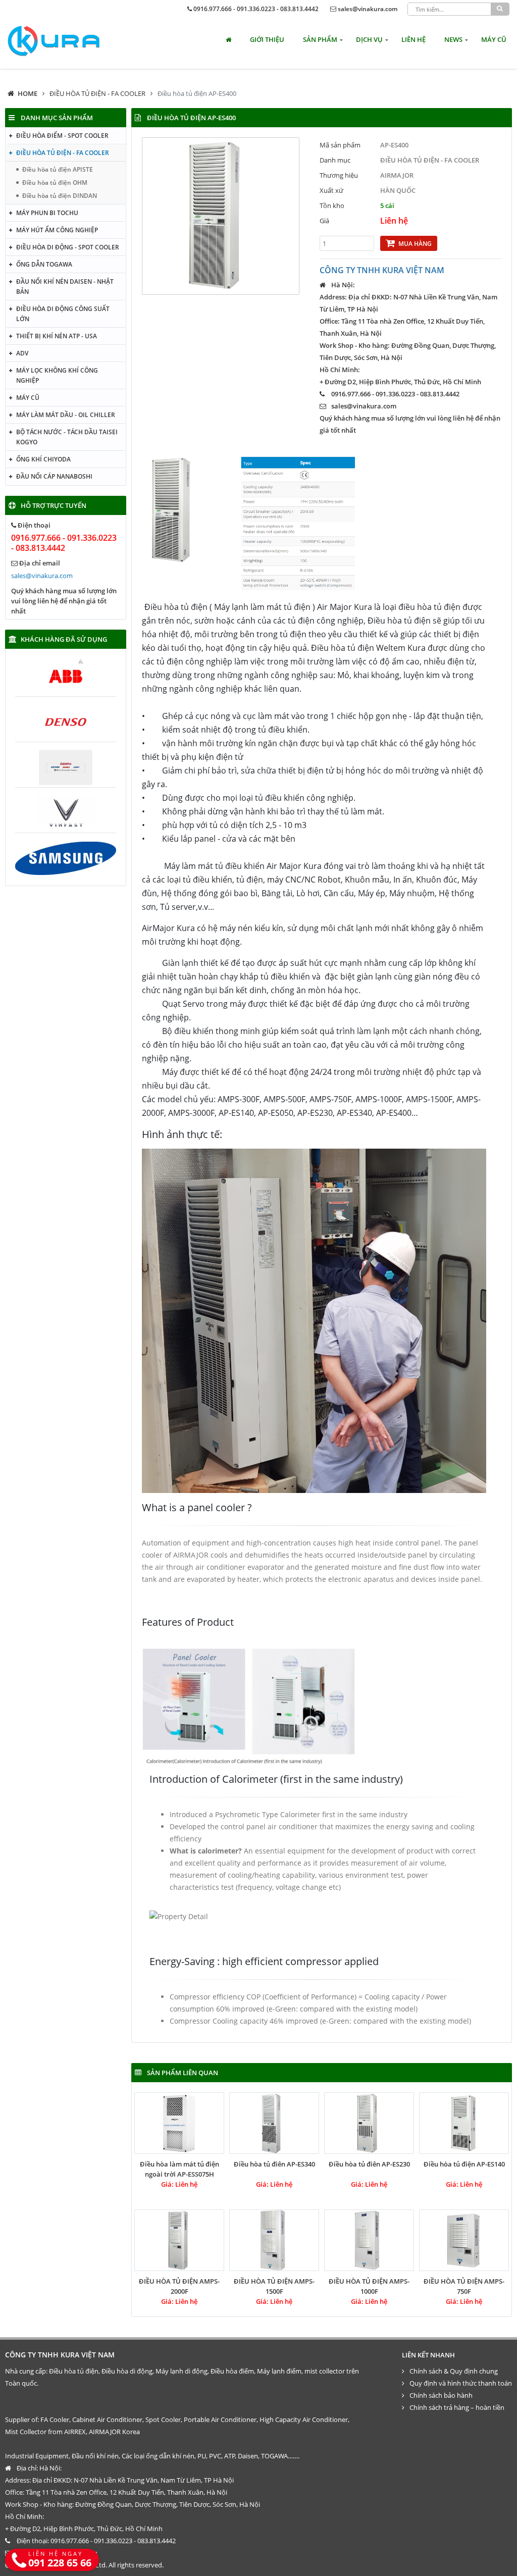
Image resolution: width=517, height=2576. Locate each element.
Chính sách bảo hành (441, 2395)
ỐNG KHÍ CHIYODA (43, 459)
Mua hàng (415, 244)
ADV (22, 353)
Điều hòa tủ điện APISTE (58, 169)
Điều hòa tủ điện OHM (55, 183)
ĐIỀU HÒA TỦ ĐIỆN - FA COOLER (97, 93)
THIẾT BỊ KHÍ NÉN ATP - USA (57, 336)
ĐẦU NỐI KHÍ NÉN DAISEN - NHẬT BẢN (65, 287)
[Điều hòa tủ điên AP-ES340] (274, 2123)
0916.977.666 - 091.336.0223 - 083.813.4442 (256, 9)
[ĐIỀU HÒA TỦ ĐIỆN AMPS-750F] (464, 2240)
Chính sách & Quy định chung (454, 2371)
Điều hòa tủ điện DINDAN (60, 196)
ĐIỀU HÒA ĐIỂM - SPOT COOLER (62, 136)
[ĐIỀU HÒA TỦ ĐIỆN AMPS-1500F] (274, 2240)
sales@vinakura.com (368, 9)
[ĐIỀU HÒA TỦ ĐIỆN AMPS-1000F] (369, 2240)
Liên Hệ (413, 39)
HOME (28, 93)
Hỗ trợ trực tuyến (54, 505)
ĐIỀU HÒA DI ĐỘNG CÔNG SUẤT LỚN (63, 314)
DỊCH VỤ (369, 39)
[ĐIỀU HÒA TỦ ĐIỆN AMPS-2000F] (179, 2240)
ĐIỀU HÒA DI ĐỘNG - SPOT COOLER (68, 247)
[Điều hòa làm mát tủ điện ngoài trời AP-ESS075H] (179, 2123)
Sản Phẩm (320, 39)
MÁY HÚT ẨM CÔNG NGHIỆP (57, 230)
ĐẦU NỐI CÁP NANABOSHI (54, 476)
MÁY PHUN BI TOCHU (47, 213)
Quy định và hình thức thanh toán (461, 2383)
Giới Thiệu (267, 39)
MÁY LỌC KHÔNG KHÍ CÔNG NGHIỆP (57, 375)
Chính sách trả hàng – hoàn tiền (457, 2407)
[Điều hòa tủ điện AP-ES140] (464, 2123)
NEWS (453, 39)
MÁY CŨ (494, 39)
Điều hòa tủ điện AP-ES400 (197, 93)
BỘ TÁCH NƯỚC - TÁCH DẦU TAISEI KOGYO (67, 437)
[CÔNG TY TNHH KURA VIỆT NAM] (54, 41)
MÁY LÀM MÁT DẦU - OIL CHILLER (66, 415)
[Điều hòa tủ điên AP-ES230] (369, 2123)
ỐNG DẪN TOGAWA (44, 264)
